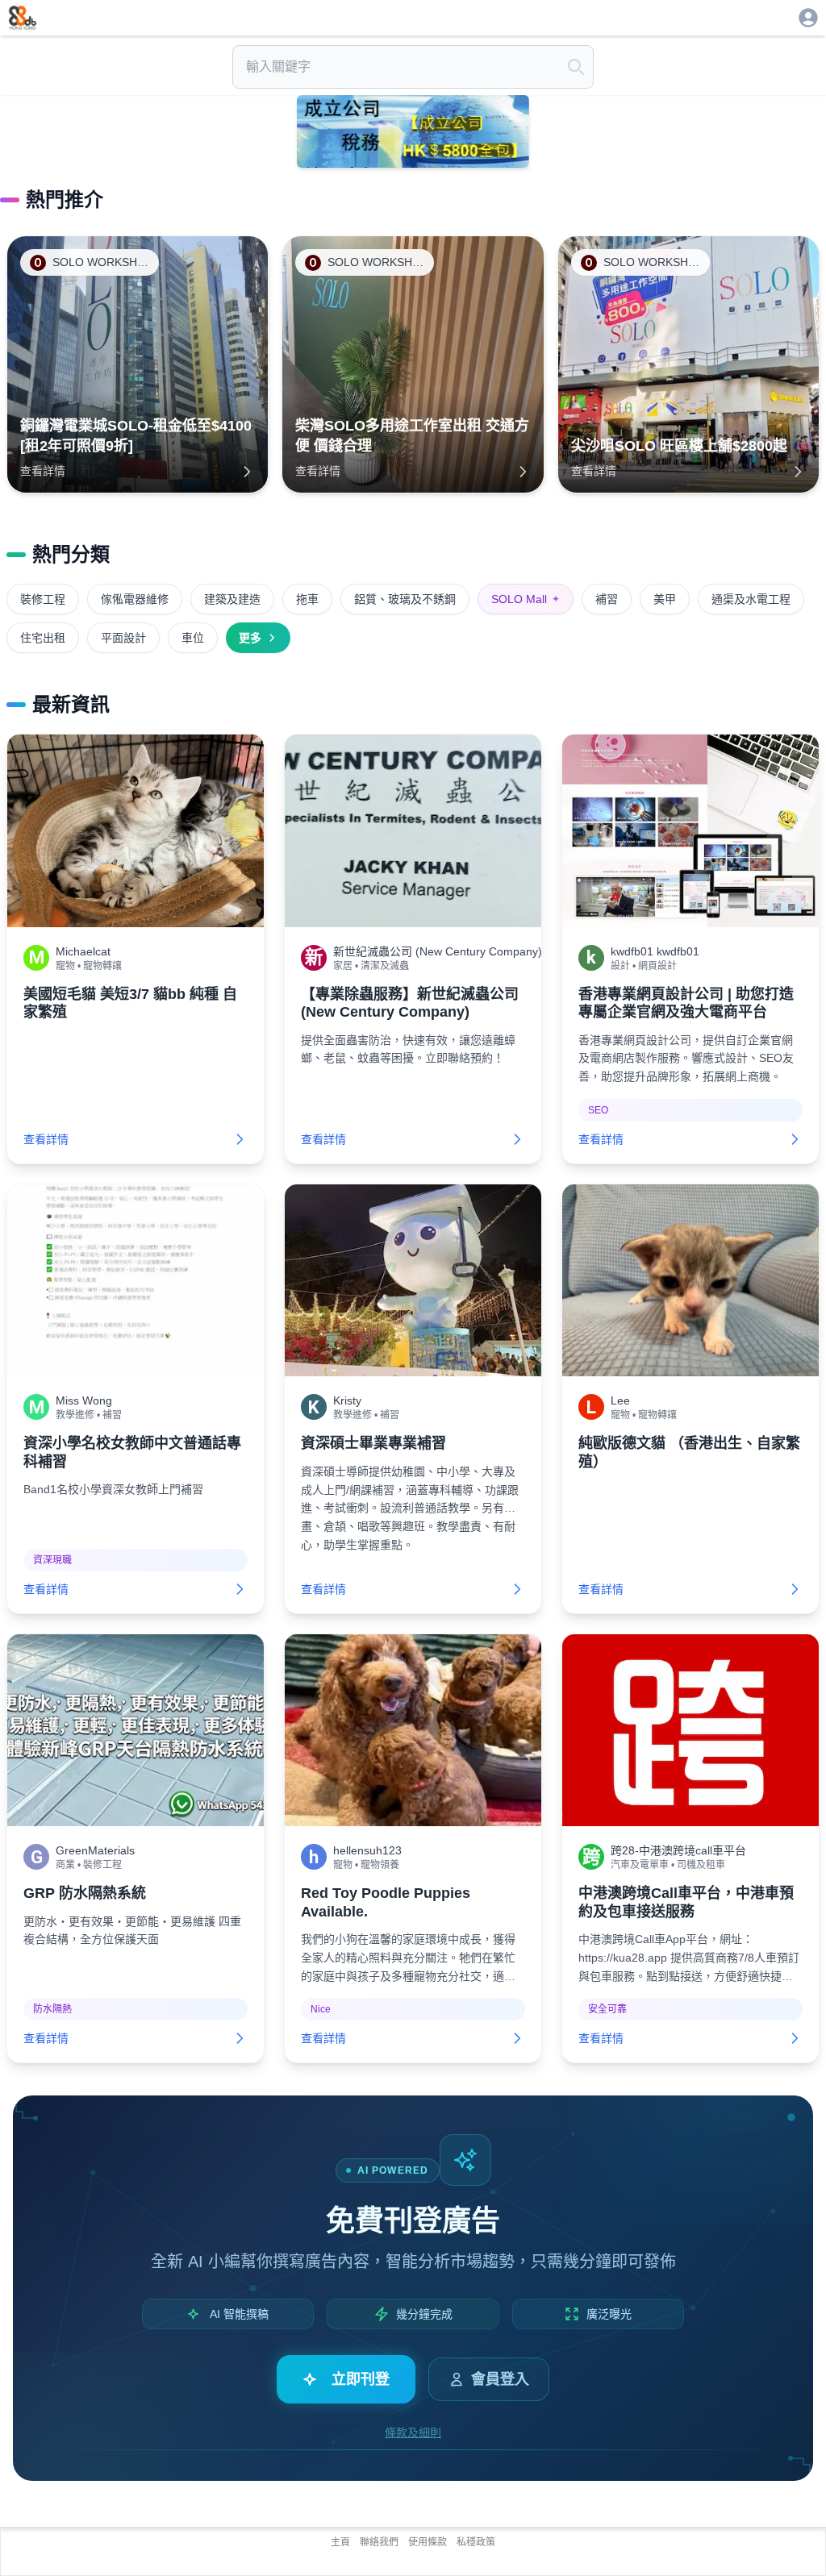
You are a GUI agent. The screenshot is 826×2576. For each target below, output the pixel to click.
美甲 (665, 599)
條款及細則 (413, 2432)
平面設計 (123, 638)
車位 (193, 638)
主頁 (340, 2542)
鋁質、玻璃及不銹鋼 (405, 599)
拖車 (307, 599)
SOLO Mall (526, 599)
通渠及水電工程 (751, 599)
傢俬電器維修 (135, 599)
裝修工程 (43, 599)
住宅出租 (43, 638)
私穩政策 (476, 2542)
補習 (607, 599)
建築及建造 (232, 599)
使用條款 (428, 2542)
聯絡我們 (379, 2542)
